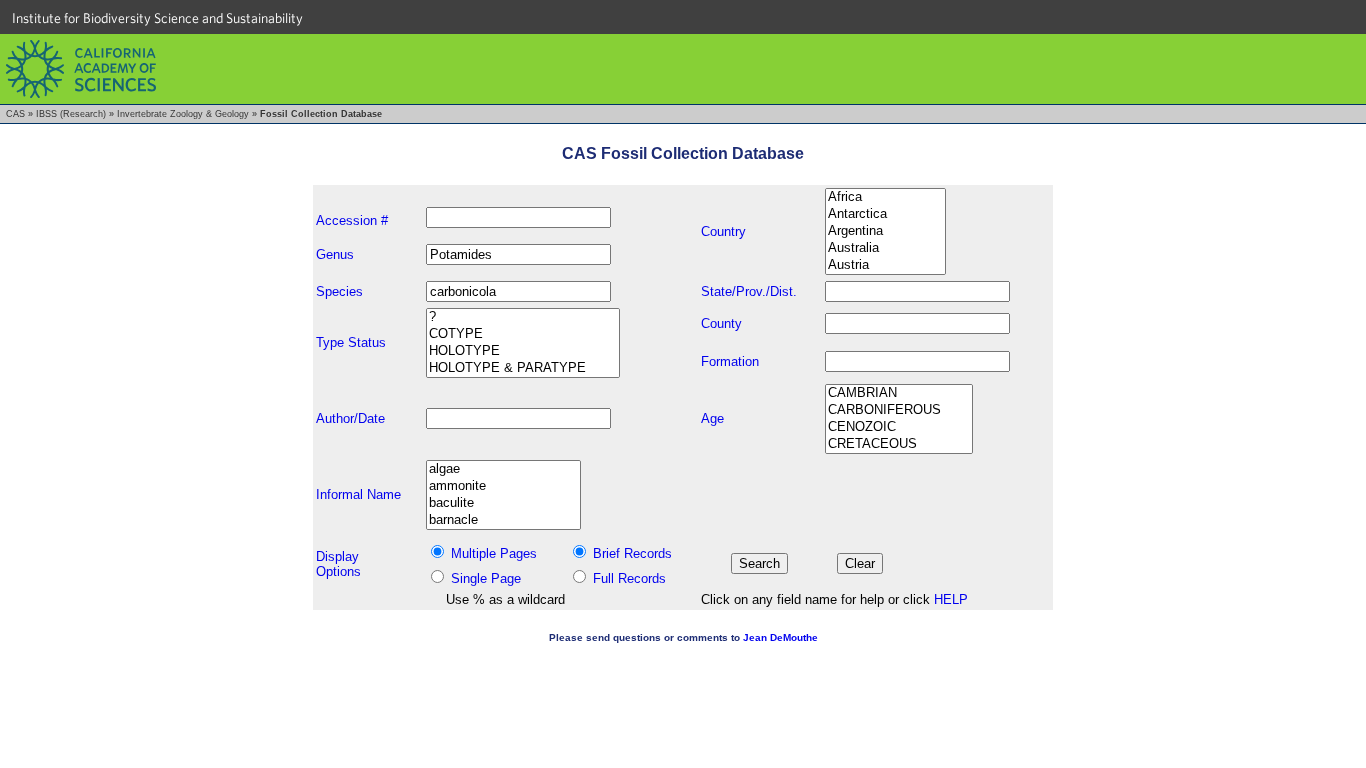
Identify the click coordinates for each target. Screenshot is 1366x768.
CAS (15, 114)
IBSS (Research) (71, 114)
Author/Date (350, 418)
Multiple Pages (494, 553)
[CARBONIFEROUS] (899, 410)
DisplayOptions (338, 564)
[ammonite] (503, 486)
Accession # (352, 220)
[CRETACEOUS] (899, 444)
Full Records (629, 578)
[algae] (503, 469)
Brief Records (632, 553)
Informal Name (358, 494)
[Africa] (885, 197)
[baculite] (503, 503)
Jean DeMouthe (780, 637)
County (721, 323)
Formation (730, 361)
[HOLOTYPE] (523, 351)
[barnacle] (503, 520)
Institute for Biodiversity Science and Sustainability (157, 18)
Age (712, 418)
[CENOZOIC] (899, 427)
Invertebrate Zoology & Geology (183, 114)
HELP (951, 599)
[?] (523, 317)
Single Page (486, 578)
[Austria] (885, 265)
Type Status (351, 342)
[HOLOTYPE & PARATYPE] (523, 368)
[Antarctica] (885, 214)
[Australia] (885, 248)
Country (723, 231)
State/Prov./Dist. (749, 291)
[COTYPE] (523, 334)
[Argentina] (885, 231)
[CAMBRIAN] (899, 393)
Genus (335, 254)
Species (339, 291)
